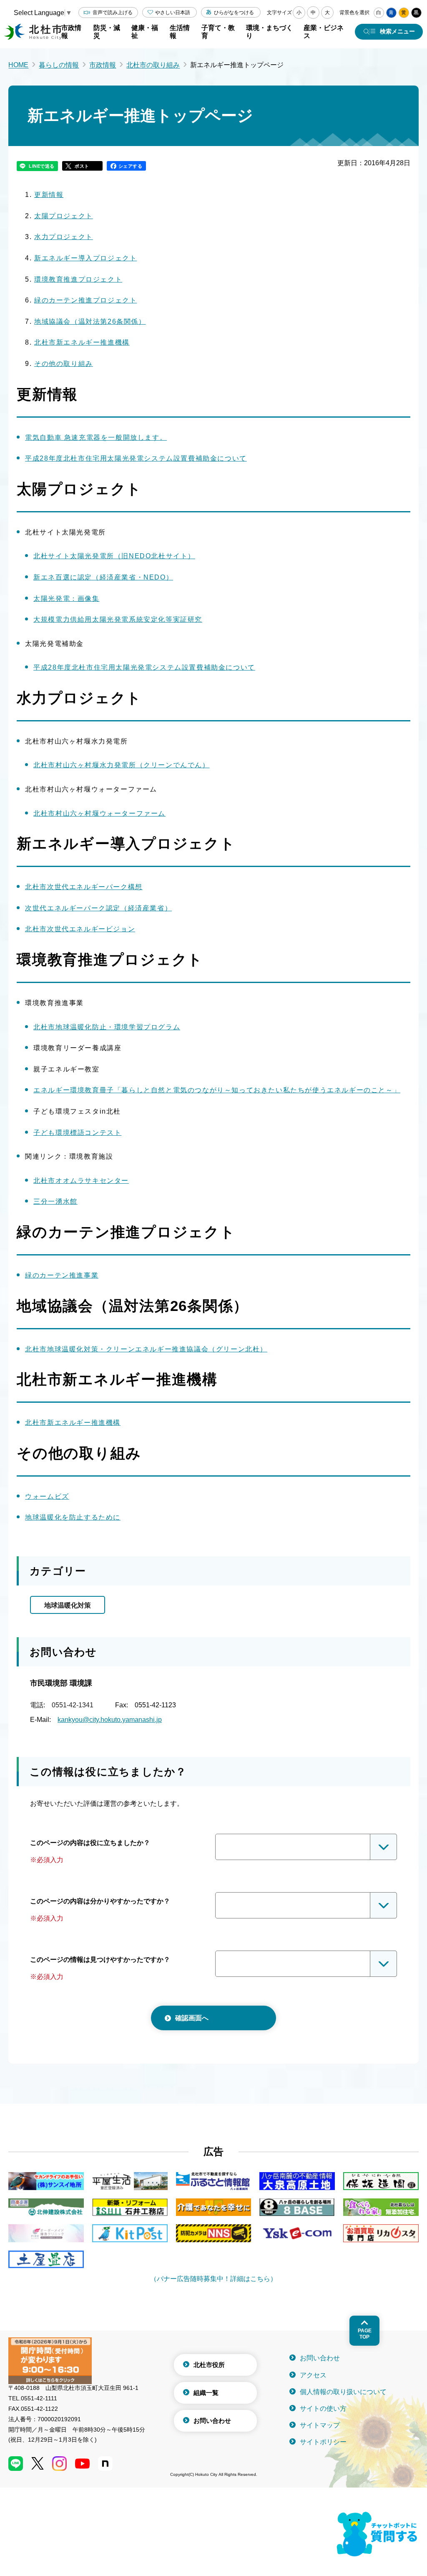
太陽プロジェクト (64, 216)
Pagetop (365, 2334)
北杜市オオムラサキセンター (81, 1181)
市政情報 (103, 65)
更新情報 (49, 195)
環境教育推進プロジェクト (78, 279)
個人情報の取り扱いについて (343, 2392)
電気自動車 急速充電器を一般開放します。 (96, 437)
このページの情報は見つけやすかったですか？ (100, 1960)
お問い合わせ (212, 2421)
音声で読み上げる (113, 13)
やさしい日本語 (173, 13)
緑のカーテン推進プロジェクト (85, 300)
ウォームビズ (47, 1496)
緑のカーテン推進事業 (62, 1275)
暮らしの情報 (59, 65)
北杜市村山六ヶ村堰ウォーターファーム (99, 813)
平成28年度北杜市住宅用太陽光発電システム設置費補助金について (136, 458)
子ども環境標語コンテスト (77, 1133)
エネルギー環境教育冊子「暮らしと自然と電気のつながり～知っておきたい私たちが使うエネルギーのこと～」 (217, 1090)
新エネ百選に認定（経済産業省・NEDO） (103, 577)
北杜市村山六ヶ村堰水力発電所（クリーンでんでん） (121, 765)
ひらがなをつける (234, 13)
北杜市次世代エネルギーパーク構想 (84, 887)
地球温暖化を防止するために (73, 1517)
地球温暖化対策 (68, 1605)
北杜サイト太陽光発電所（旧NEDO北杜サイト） (114, 556)
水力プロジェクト (64, 237)
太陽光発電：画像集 (66, 599)
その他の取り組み (64, 364)
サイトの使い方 (323, 2408)
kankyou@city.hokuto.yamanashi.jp (110, 1720)
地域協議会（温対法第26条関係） (90, 321)
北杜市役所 (209, 2365)
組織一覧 (206, 2393)
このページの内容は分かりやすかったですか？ (100, 1901)
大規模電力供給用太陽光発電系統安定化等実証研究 (118, 619)
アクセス (313, 2375)
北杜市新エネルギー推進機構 (82, 342)
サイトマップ (320, 2425)
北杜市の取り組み (153, 65)
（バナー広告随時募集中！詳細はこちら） (213, 2279)
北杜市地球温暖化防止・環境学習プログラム (107, 1027)
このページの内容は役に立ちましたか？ (90, 1843)
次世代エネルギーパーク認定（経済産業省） (98, 908)
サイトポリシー (323, 2442)
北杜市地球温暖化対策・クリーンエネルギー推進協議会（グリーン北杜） (146, 1349)
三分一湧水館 (55, 1201)
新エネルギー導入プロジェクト (85, 258)
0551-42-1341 (73, 1705)
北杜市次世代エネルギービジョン (80, 929)
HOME (18, 65)
